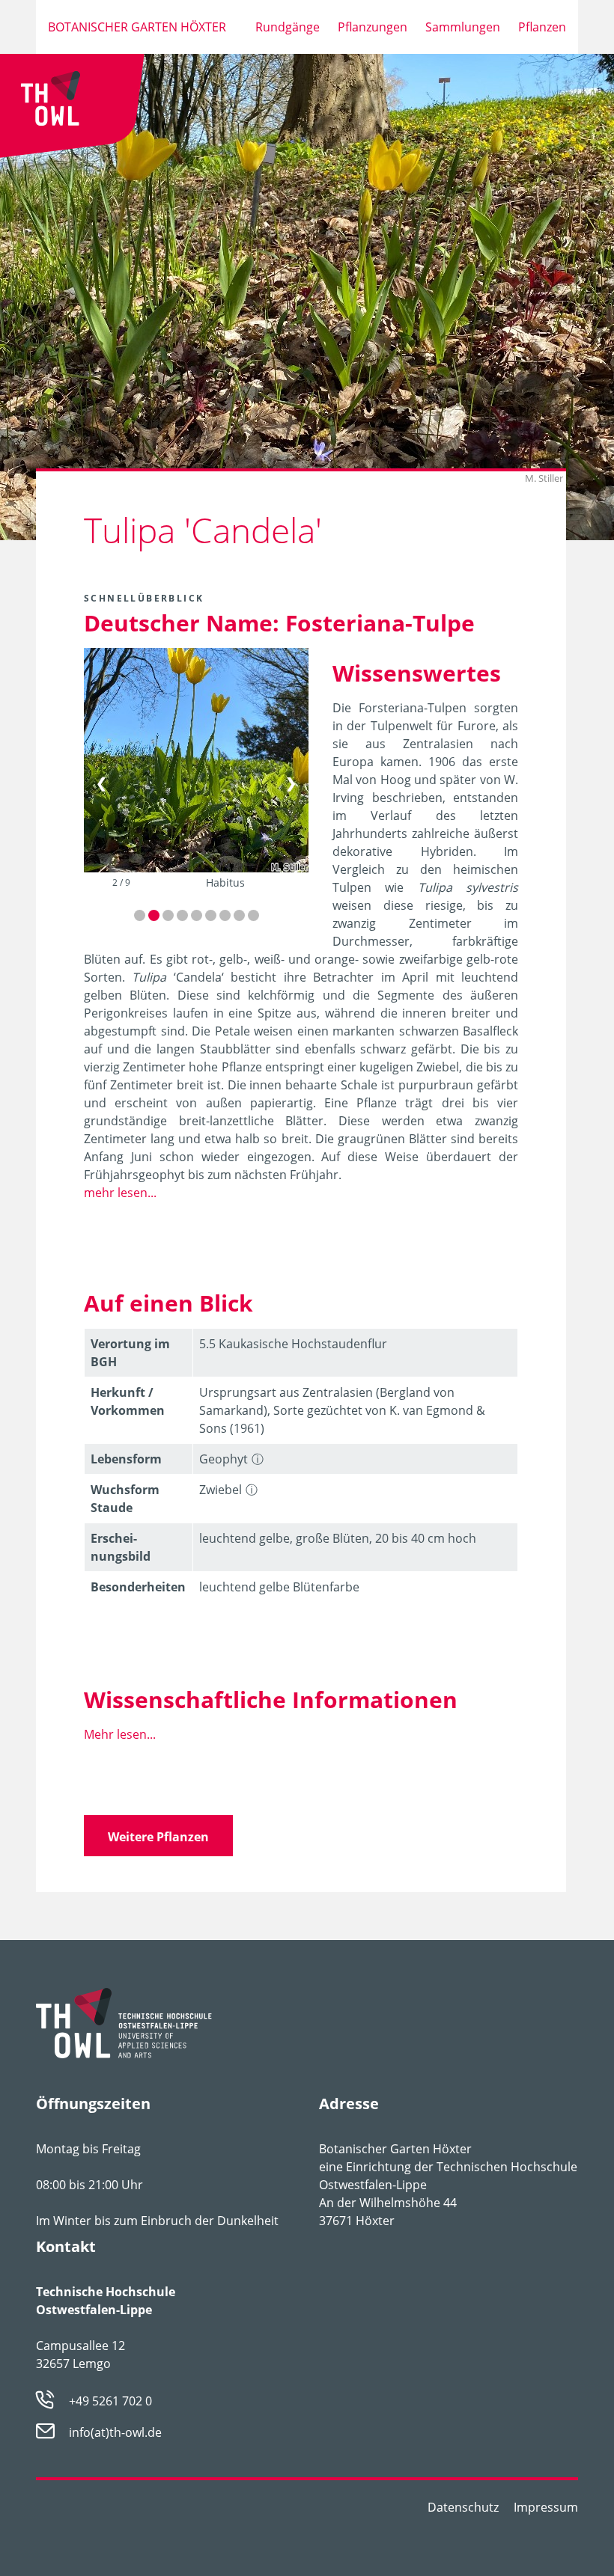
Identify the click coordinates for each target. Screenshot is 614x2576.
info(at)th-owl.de (115, 2432)
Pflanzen (542, 27)
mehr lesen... (120, 1193)
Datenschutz (463, 2507)
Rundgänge (288, 27)
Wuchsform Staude (125, 1499)
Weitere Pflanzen (158, 1837)
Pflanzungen (373, 27)
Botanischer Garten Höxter (137, 27)
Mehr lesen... (120, 1734)
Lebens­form (126, 1459)
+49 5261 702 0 (110, 2401)
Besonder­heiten (138, 1587)
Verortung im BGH (130, 1353)
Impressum (546, 2507)
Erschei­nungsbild (121, 1547)
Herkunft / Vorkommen (128, 1401)
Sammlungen (463, 27)
